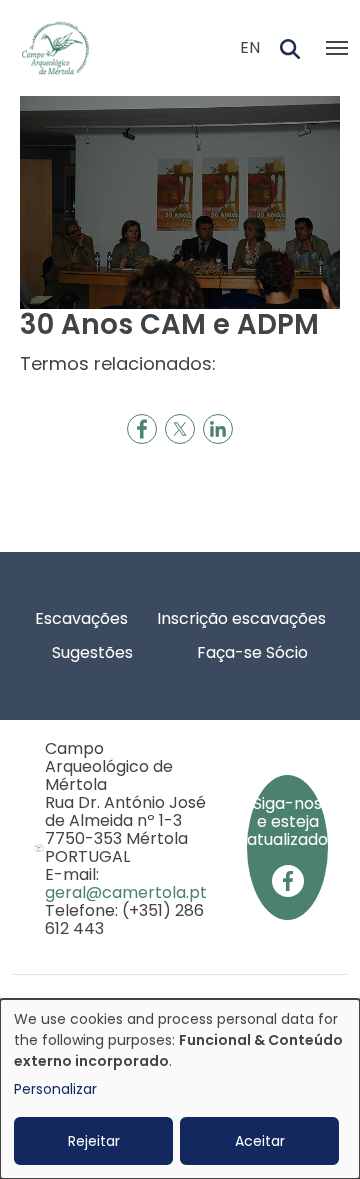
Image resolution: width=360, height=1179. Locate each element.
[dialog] (180, 1089)
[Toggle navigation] (337, 48)
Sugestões (92, 652)
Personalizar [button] (55, 1089)
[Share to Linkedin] (218, 429)
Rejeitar (94, 1141)
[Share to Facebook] (142, 429)
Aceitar (260, 1141)
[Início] (63, 48)
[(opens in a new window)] (288, 879)
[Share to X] (180, 429)
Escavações (81, 618)
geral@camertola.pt (126, 892)
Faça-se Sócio (252, 652)
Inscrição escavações (241, 618)
